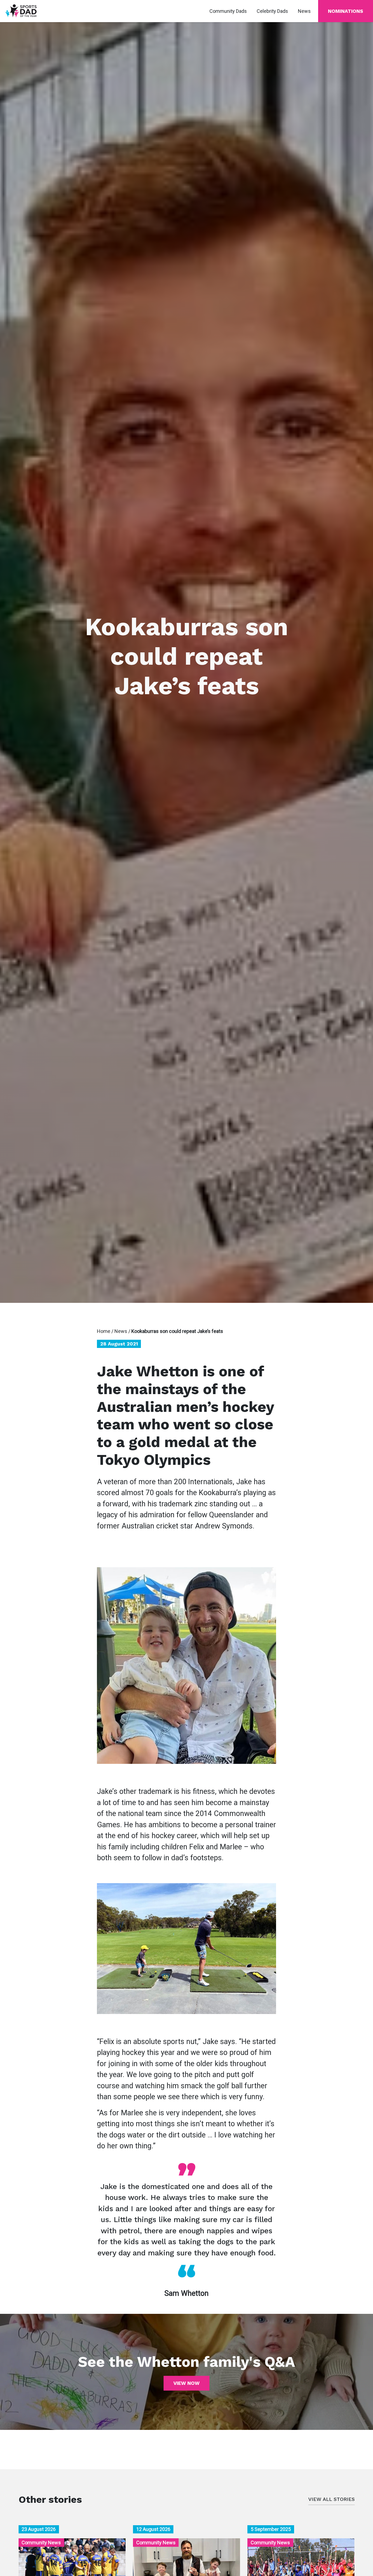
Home (104, 1331)
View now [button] (187, 2383)
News (121, 1331)
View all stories (331, 2499)
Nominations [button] (346, 11)
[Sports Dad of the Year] (21, 11)
